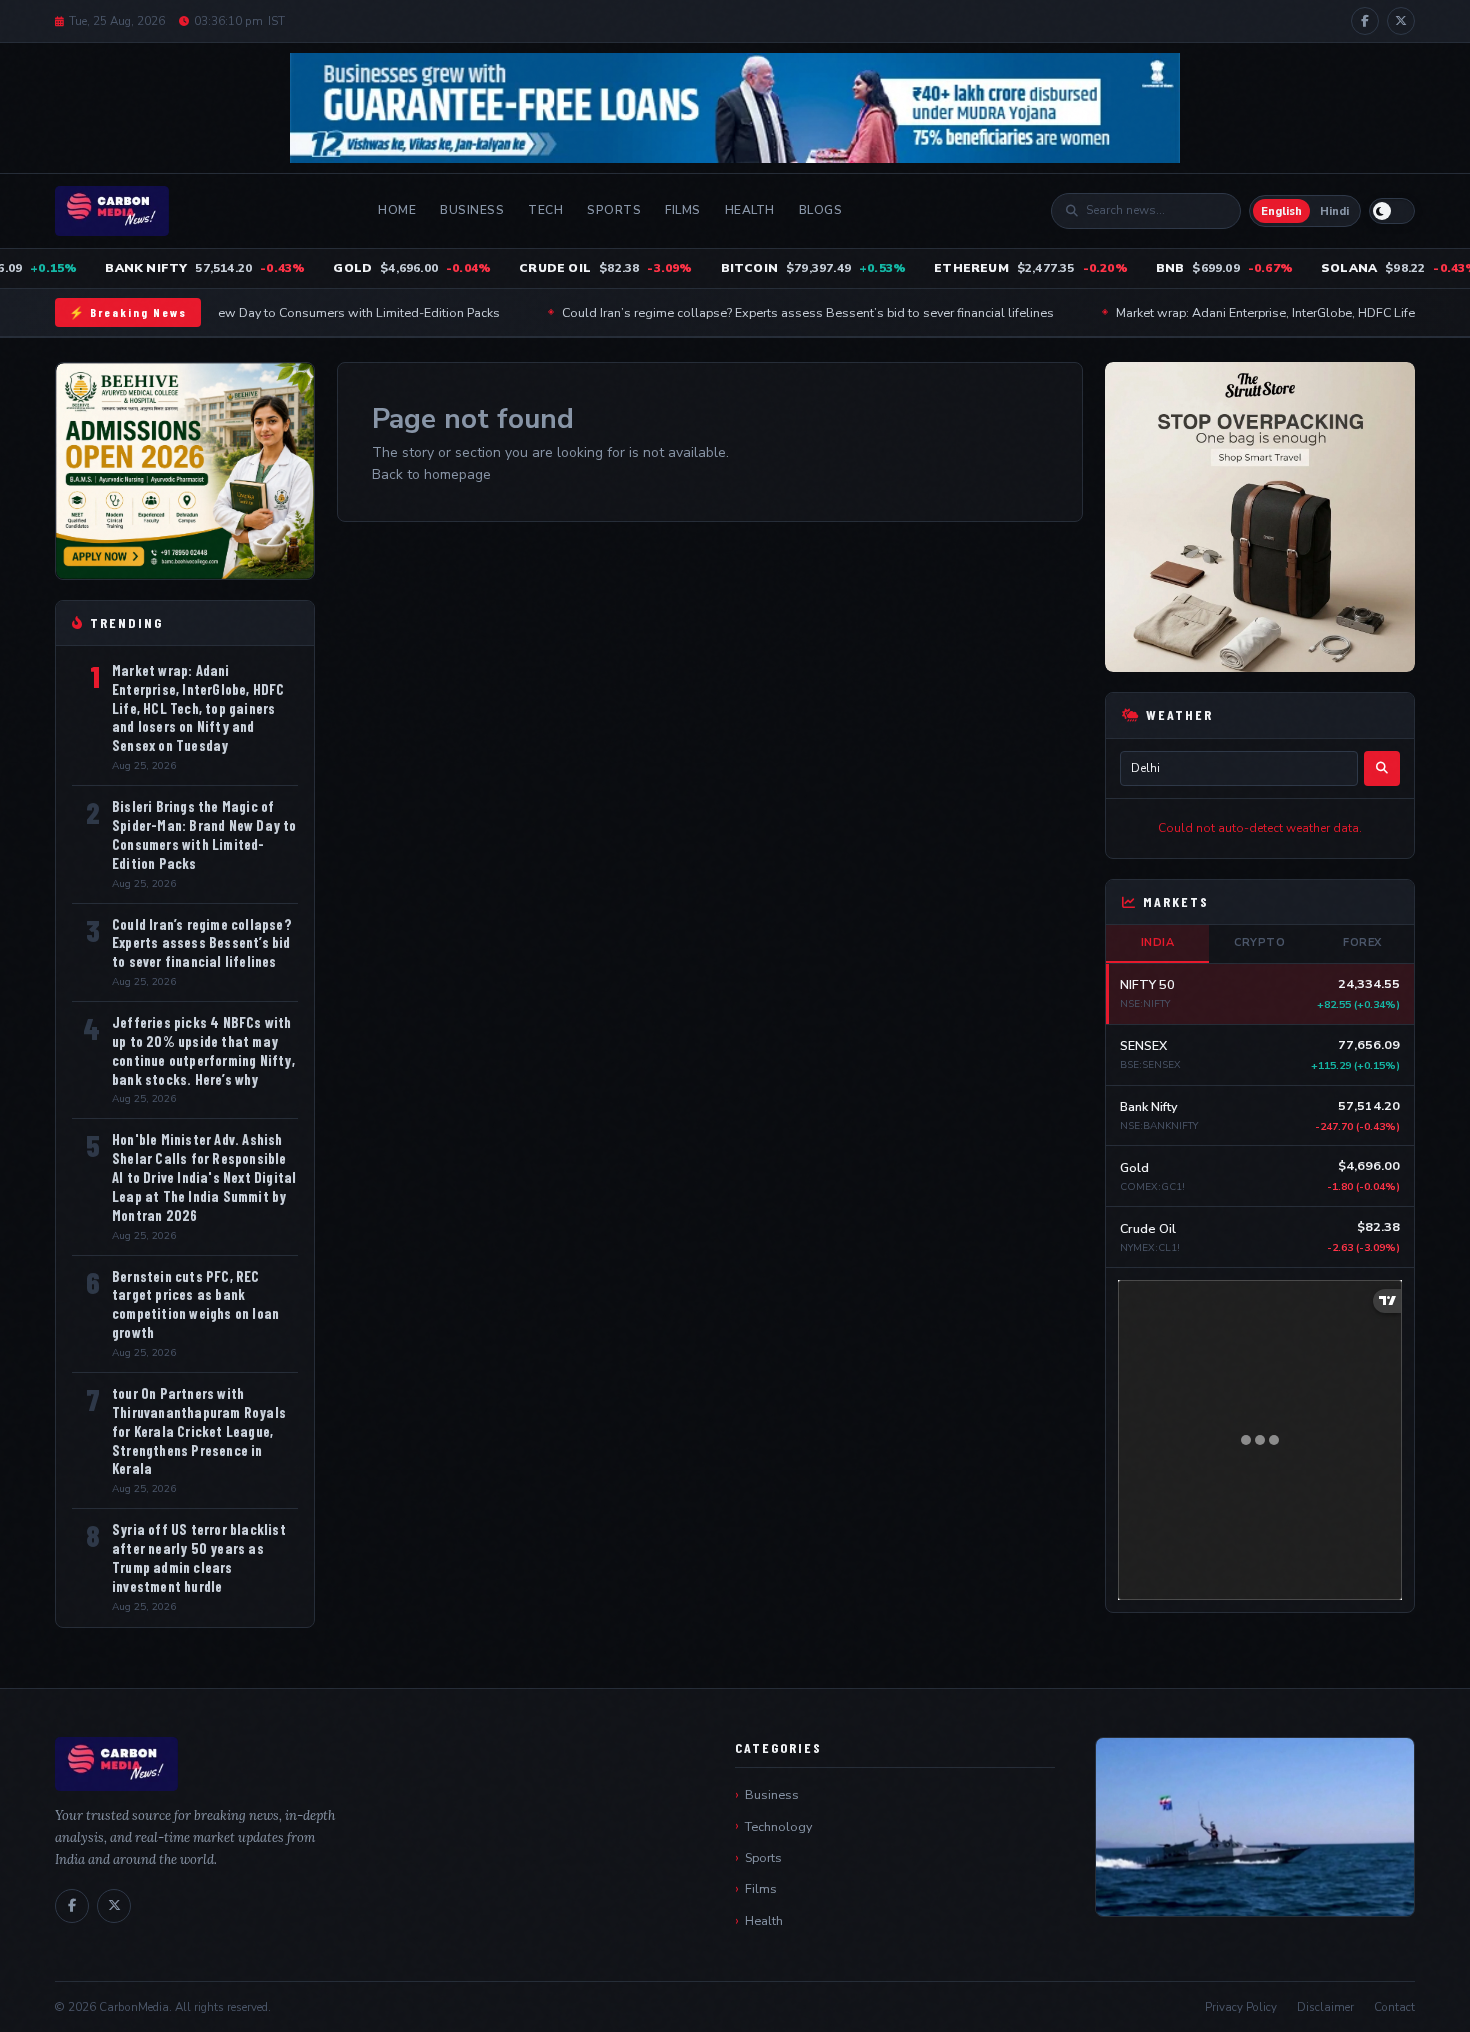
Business (472, 210)
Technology (778, 1826)
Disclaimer (1325, 2007)
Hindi (1334, 211)
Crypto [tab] (1259, 942)
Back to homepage (431, 474)
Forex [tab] (1362, 942)
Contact (1394, 2007)
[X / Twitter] (1401, 21)
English (1281, 211)
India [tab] (1158, 942)
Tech (545, 210)
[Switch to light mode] (1392, 211)
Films (683, 210)
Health (750, 210)
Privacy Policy (1241, 2007)
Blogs (821, 210)
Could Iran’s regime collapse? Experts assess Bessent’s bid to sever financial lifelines (740, 312)
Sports (614, 210)
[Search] (1382, 768)
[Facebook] (1365, 21)
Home (397, 210)
